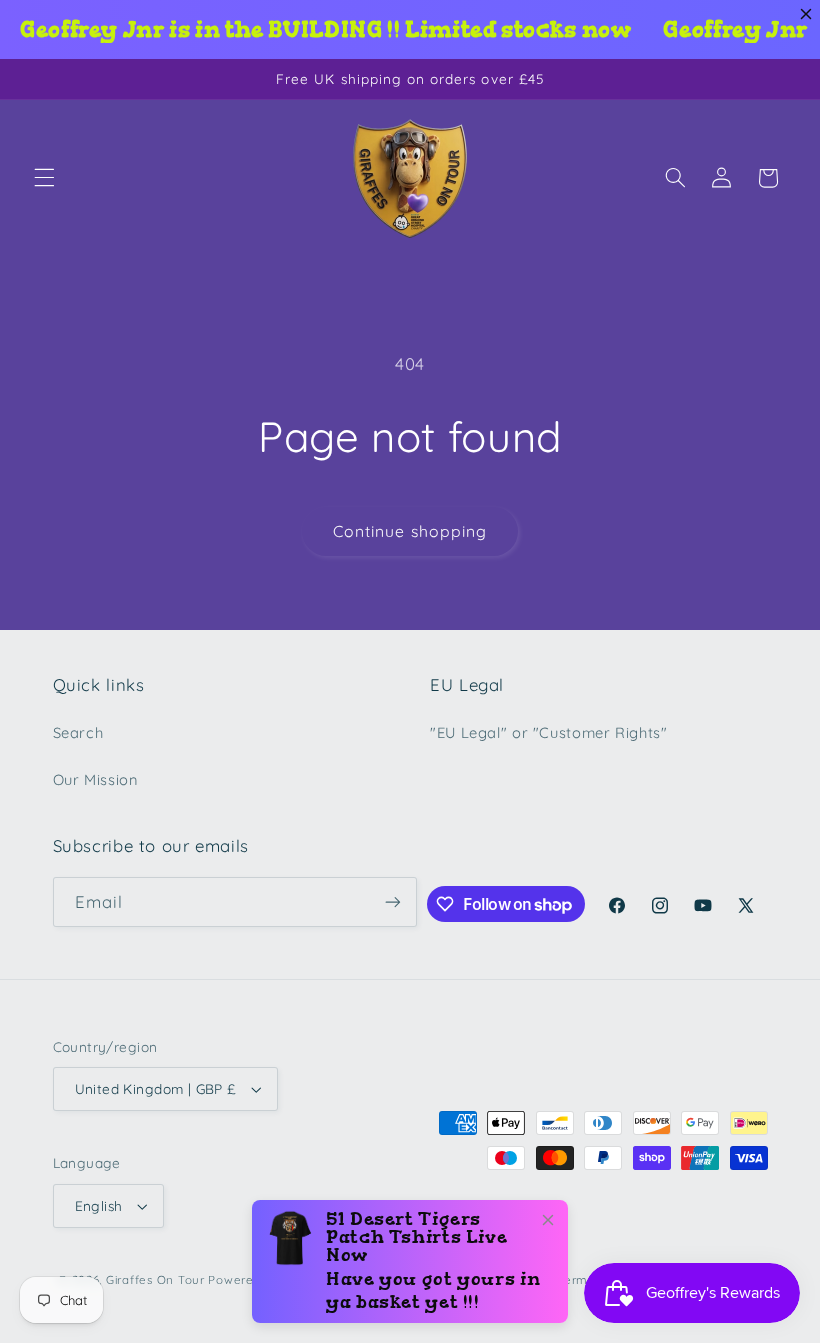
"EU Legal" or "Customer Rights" (549, 732)
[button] (44, 178)
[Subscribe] (393, 901)
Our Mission (95, 779)
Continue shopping (410, 531)
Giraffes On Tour (155, 1279)
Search (78, 732)
